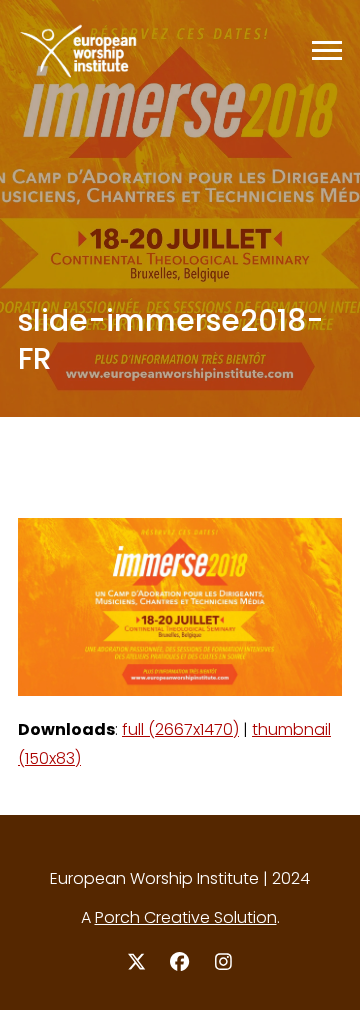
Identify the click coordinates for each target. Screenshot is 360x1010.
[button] (327, 50)
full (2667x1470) (180, 729)
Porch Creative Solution (186, 917)
